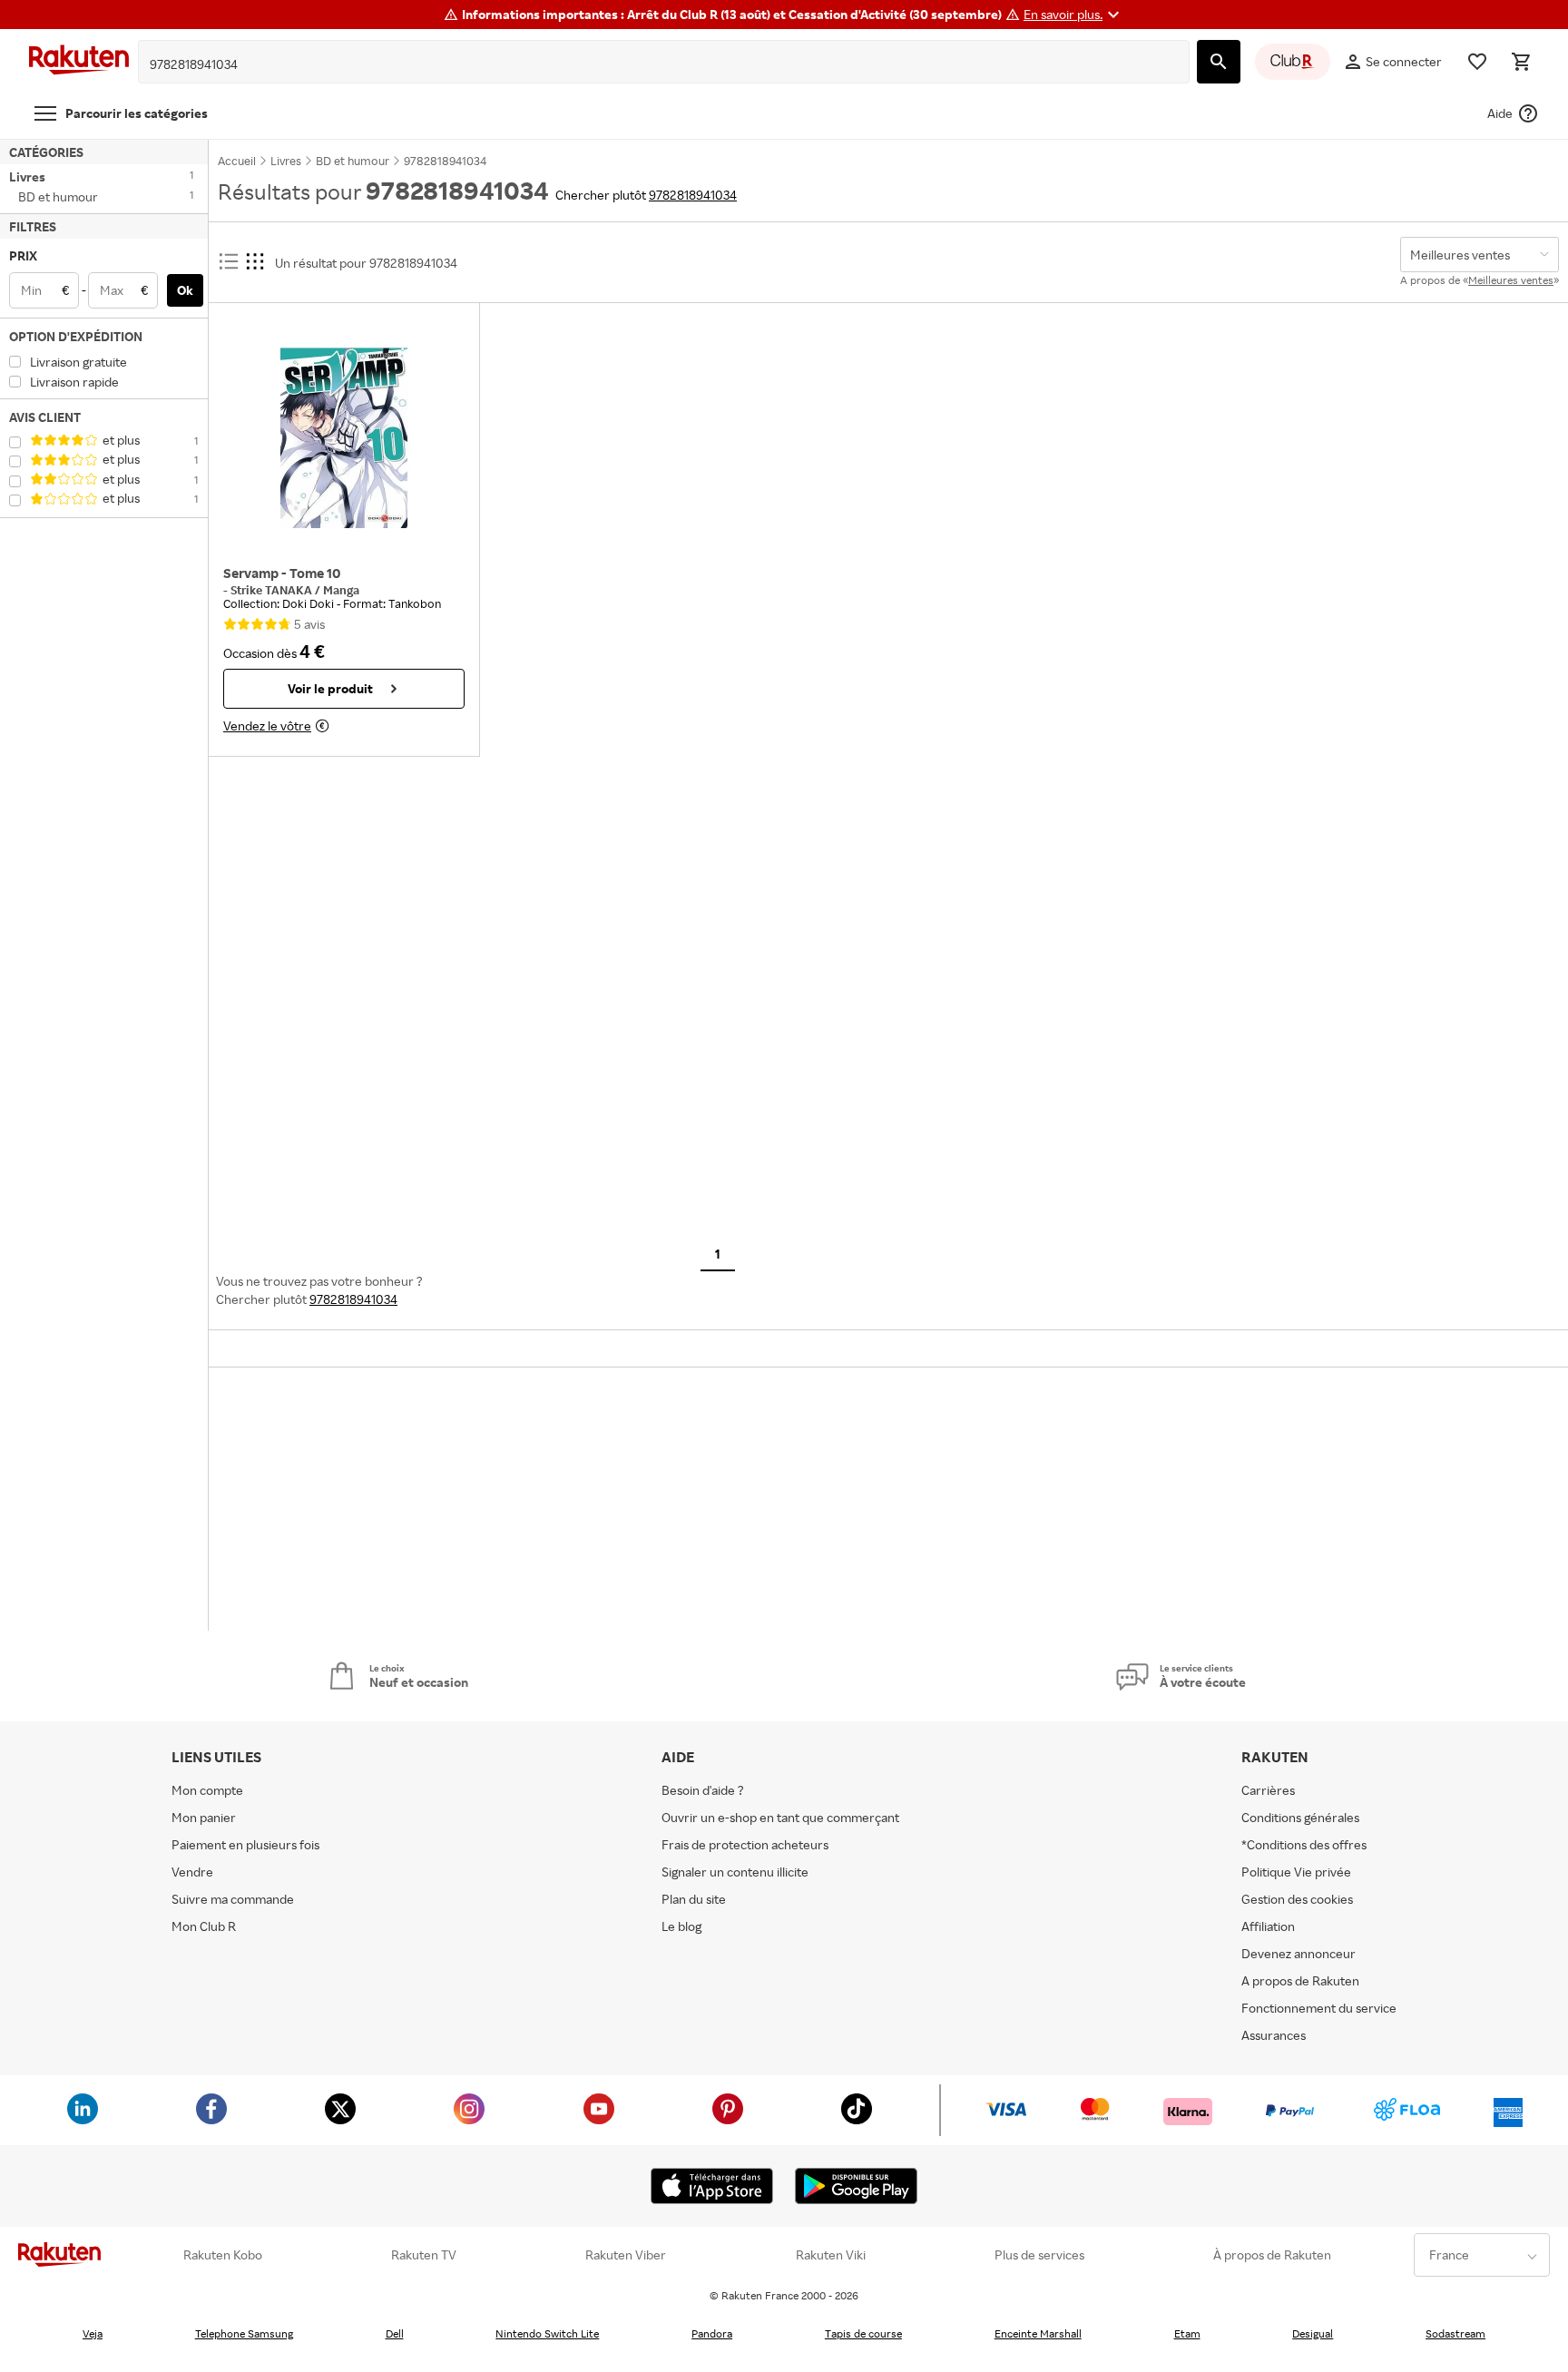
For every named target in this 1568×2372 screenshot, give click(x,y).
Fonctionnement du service (1319, 2008)
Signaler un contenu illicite (735, 1872)
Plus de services (1039, 2255)
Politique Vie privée (1296, 1872)
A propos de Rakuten (1300, 1980)
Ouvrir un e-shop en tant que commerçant (780, 1817)
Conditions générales (1300, 1817)
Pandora (712, 2333)
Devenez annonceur (1298, 1953)
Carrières (1268, 1790)
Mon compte (207, 1790)
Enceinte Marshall (1038, 2333)
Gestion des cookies (1297, 1899)
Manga (341, 590)
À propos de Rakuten (1272, 2255)
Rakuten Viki (831, 2255)
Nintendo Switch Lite (547, 2333)
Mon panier (204, 1817)
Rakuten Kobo (223, 2255)
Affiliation (1268, 1926)
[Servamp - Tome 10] (344, 438)
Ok (185, 290)
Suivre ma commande (233, 1899)
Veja (93, 2333)
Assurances (1274, 2035)
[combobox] (650, 64)
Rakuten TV (424, 2255)
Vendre (192, 1872)
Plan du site (694, 1899)
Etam (1187, 2333)
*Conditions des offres (1304, 1844)
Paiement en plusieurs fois (245, 1844)
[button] (1074, 15)
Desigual (1313, 2333)
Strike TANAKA (273, 590)
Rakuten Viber (626, 2255)
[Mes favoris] (1477, 62)
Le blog (681, 1926)
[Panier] (1521, 62)
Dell (395, 2333)
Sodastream (1455, 2333)
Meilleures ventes (1511, 280)
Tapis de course (863, 2333)
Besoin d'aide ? (703, 1790)
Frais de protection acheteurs (745, 1844)
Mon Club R (204, 1926)
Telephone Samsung (244, 2333)
